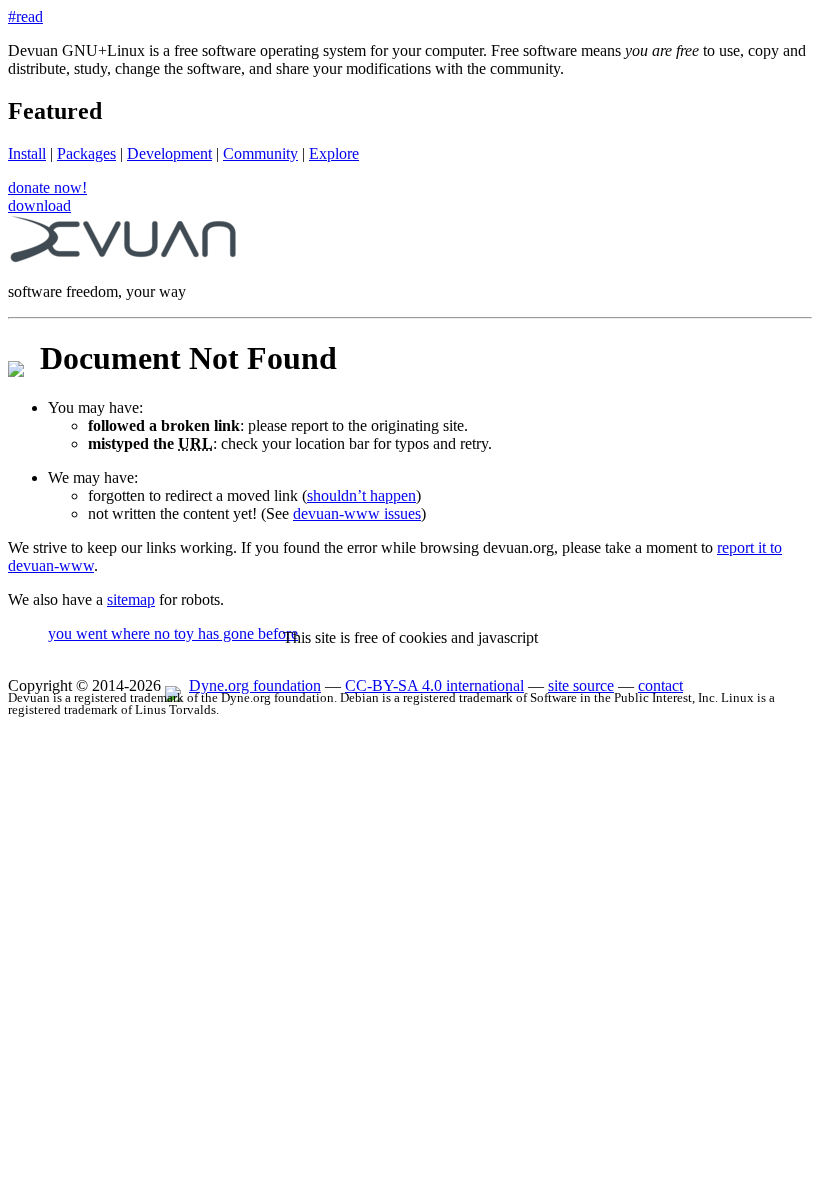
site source (581, 685)
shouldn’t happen (361, 495)
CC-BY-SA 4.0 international (434, 685)
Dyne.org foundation (255, 685)
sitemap (131, 599)
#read (25, 16)
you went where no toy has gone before (173, 633)
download (39, 205)
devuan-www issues (357, 513)
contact (660, 685)
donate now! (47, 187)
